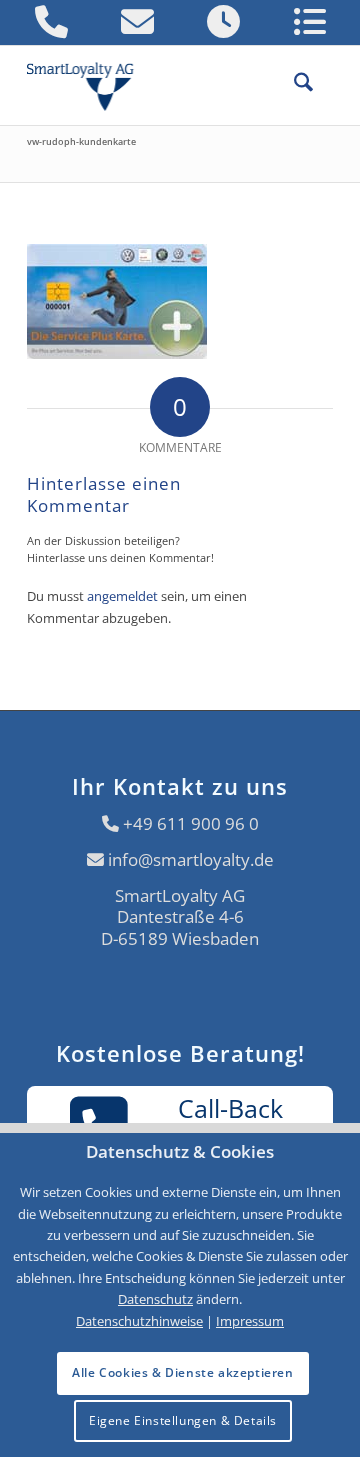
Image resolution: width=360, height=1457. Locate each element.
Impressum (250, 1321)
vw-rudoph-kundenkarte (81, 141)
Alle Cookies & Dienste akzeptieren (182, 1372)
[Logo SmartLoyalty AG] (88, 85)
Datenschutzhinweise (139, 1321)
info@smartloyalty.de (191, 859)
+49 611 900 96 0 (191, 823)
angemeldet (122, 596)
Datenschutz (155, 1299)
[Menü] (323, 85)
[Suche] (293, 85)
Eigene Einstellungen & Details (183, 1420)
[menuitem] (293, 85)
